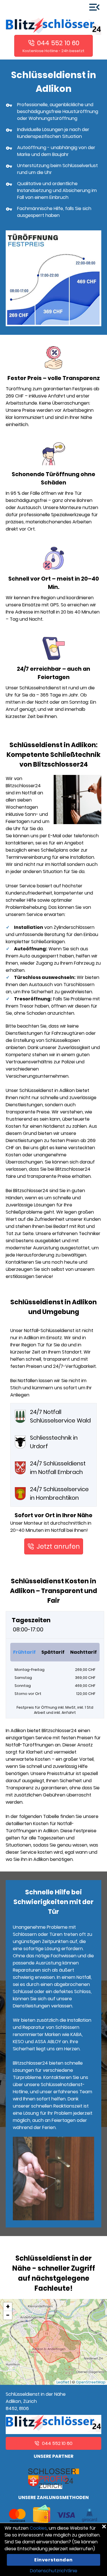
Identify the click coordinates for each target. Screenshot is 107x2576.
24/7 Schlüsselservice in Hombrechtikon (59, 1493)
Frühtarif (24, 1652)
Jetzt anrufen (58, 1546)
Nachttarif (83, 1652)
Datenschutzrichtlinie (54, 2571)
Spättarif (53, 1652)
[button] (8, 2307)
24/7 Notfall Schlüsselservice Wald (60, 1416)
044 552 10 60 (58, 43)
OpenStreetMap (91, 2382)
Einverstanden (53, 2560)
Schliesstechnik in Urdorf (54, 1442)
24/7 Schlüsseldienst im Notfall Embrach (58, 1468)
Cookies (38, 2528)
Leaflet (63, 2382)
